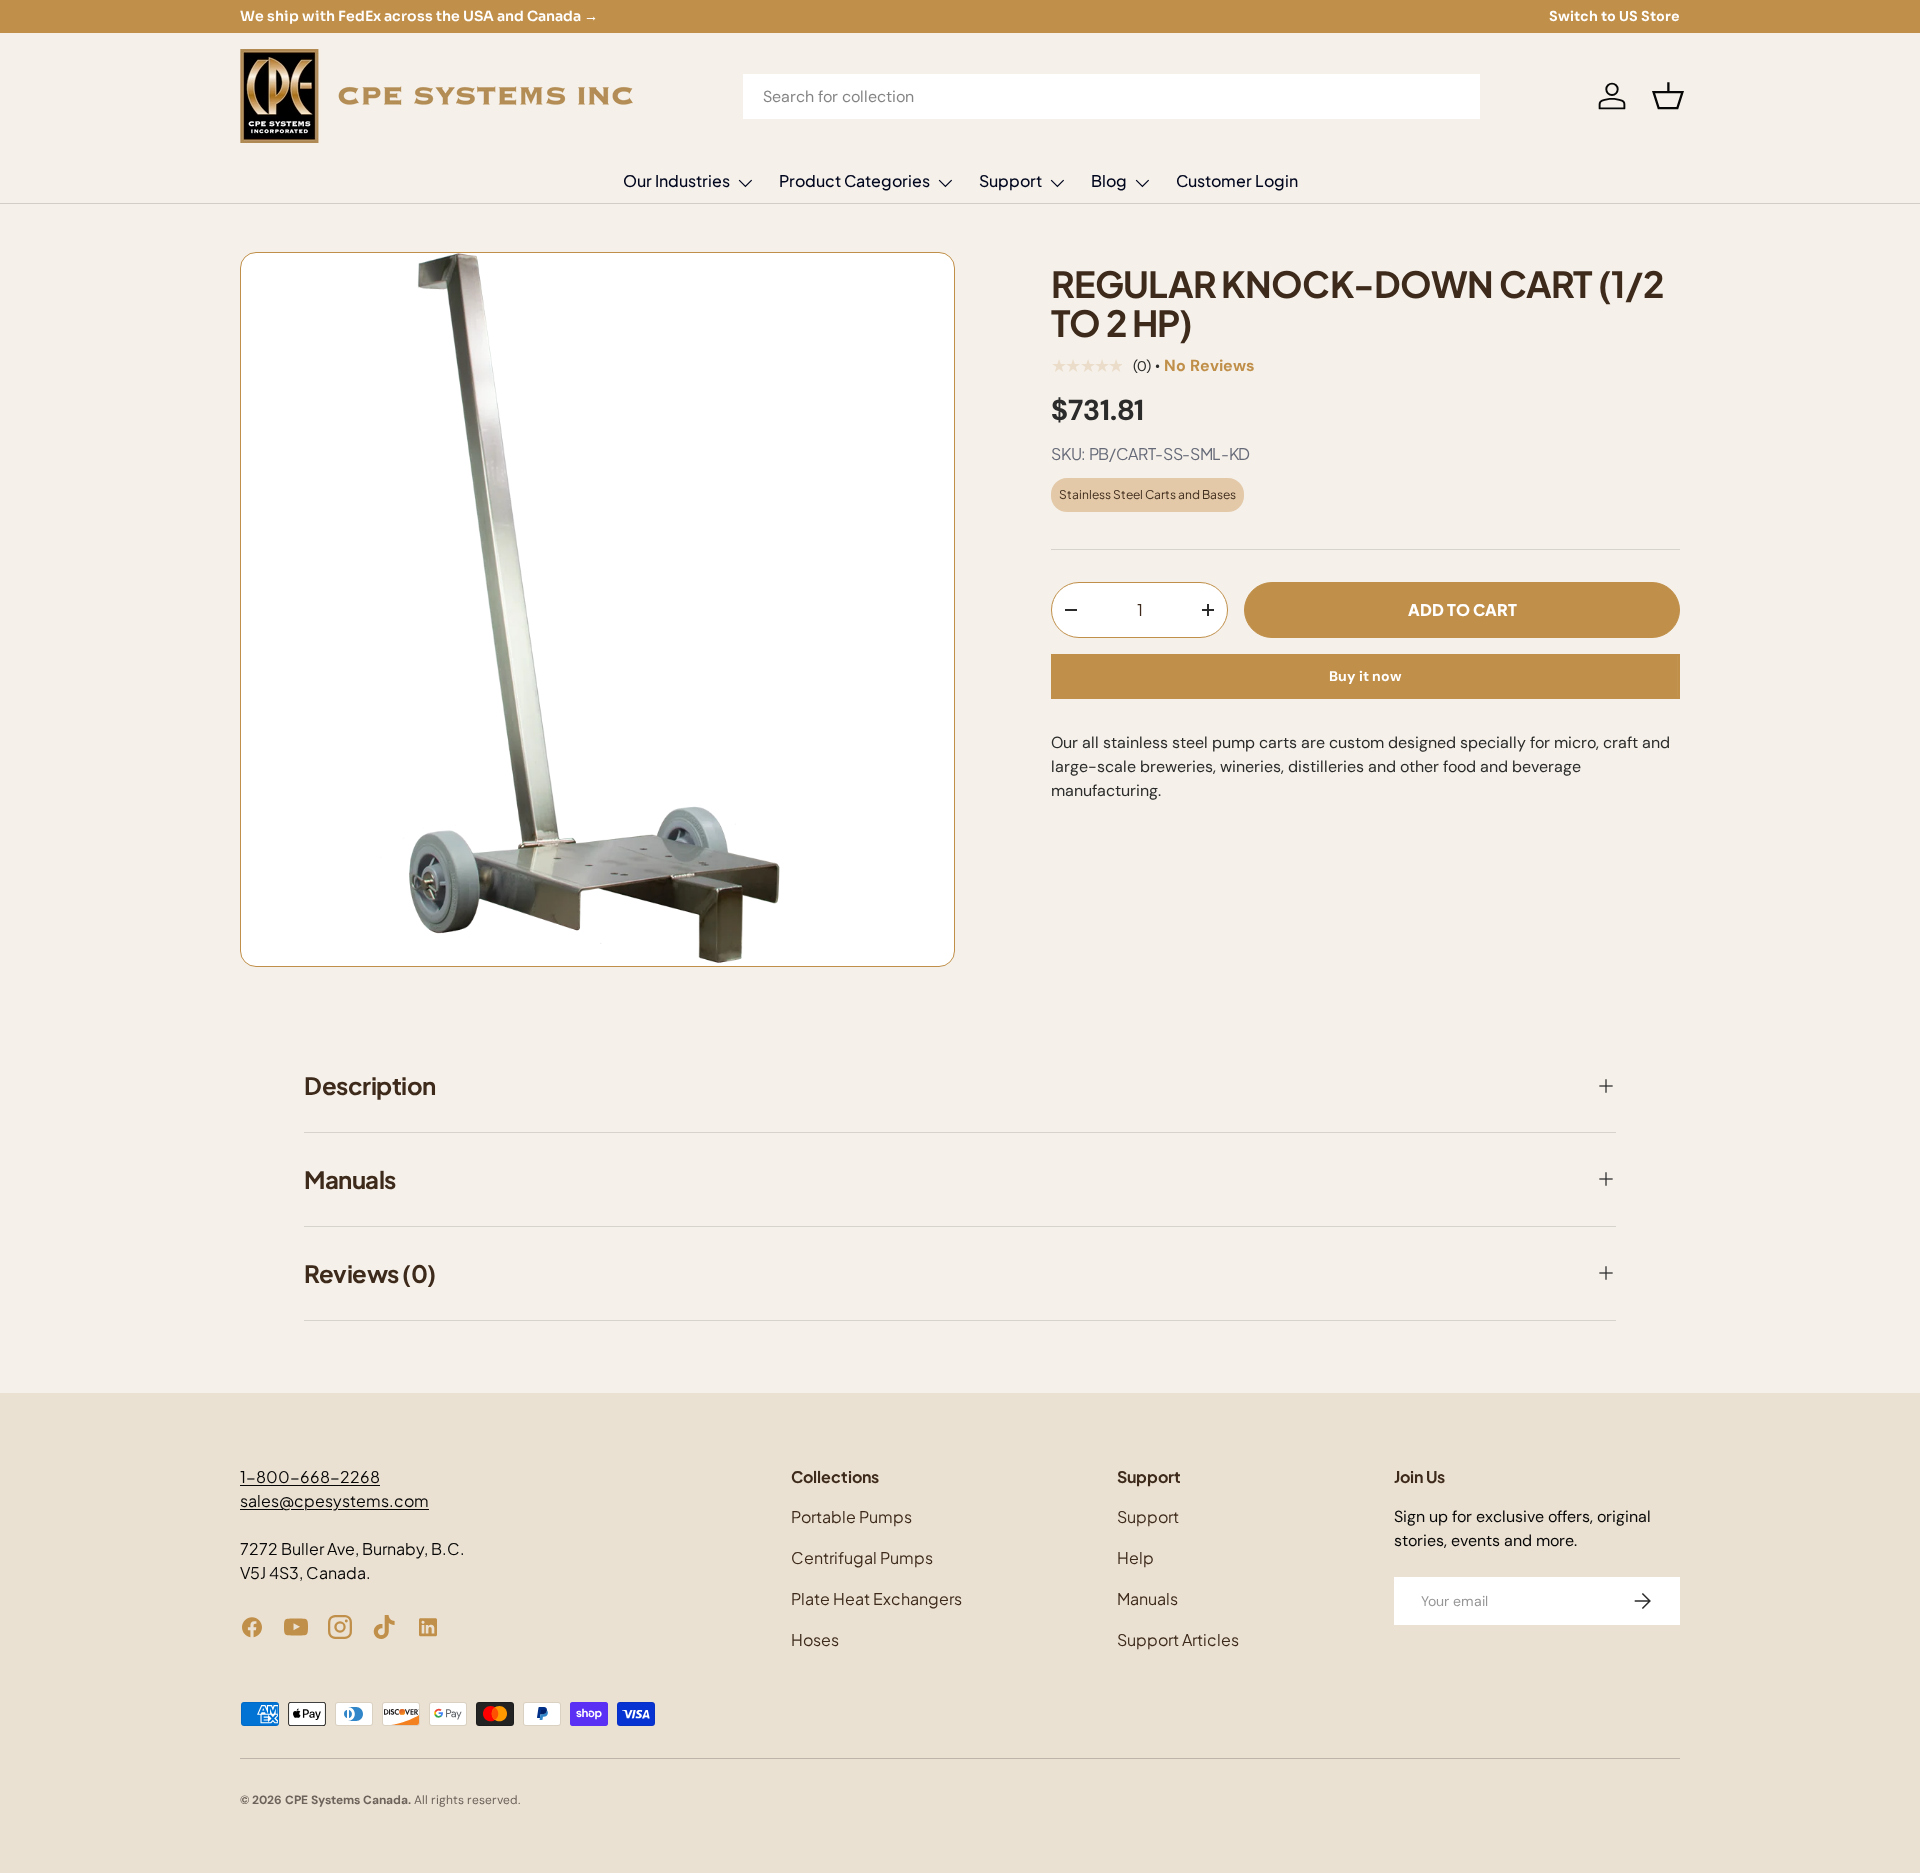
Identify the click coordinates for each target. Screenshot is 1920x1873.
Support (1010, 180)
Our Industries (676, 180)
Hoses (815, 1639)
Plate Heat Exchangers (876, 1598)
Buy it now (1365, 677)
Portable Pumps (851, 1516)
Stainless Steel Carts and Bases (1147, 494)
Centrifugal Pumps (862, 1557)
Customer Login (1237, 180)
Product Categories (854, 180)
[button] (1668, 96)
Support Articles (1178, 1639)
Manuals (1147, 1598)
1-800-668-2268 (310, 1476)
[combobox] (1112, 96)
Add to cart (1462, 609)
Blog (1109, 180)
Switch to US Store (1614, 16)
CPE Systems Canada (346, 1800)
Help (1135, 1557)
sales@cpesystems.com (334, 1500)
